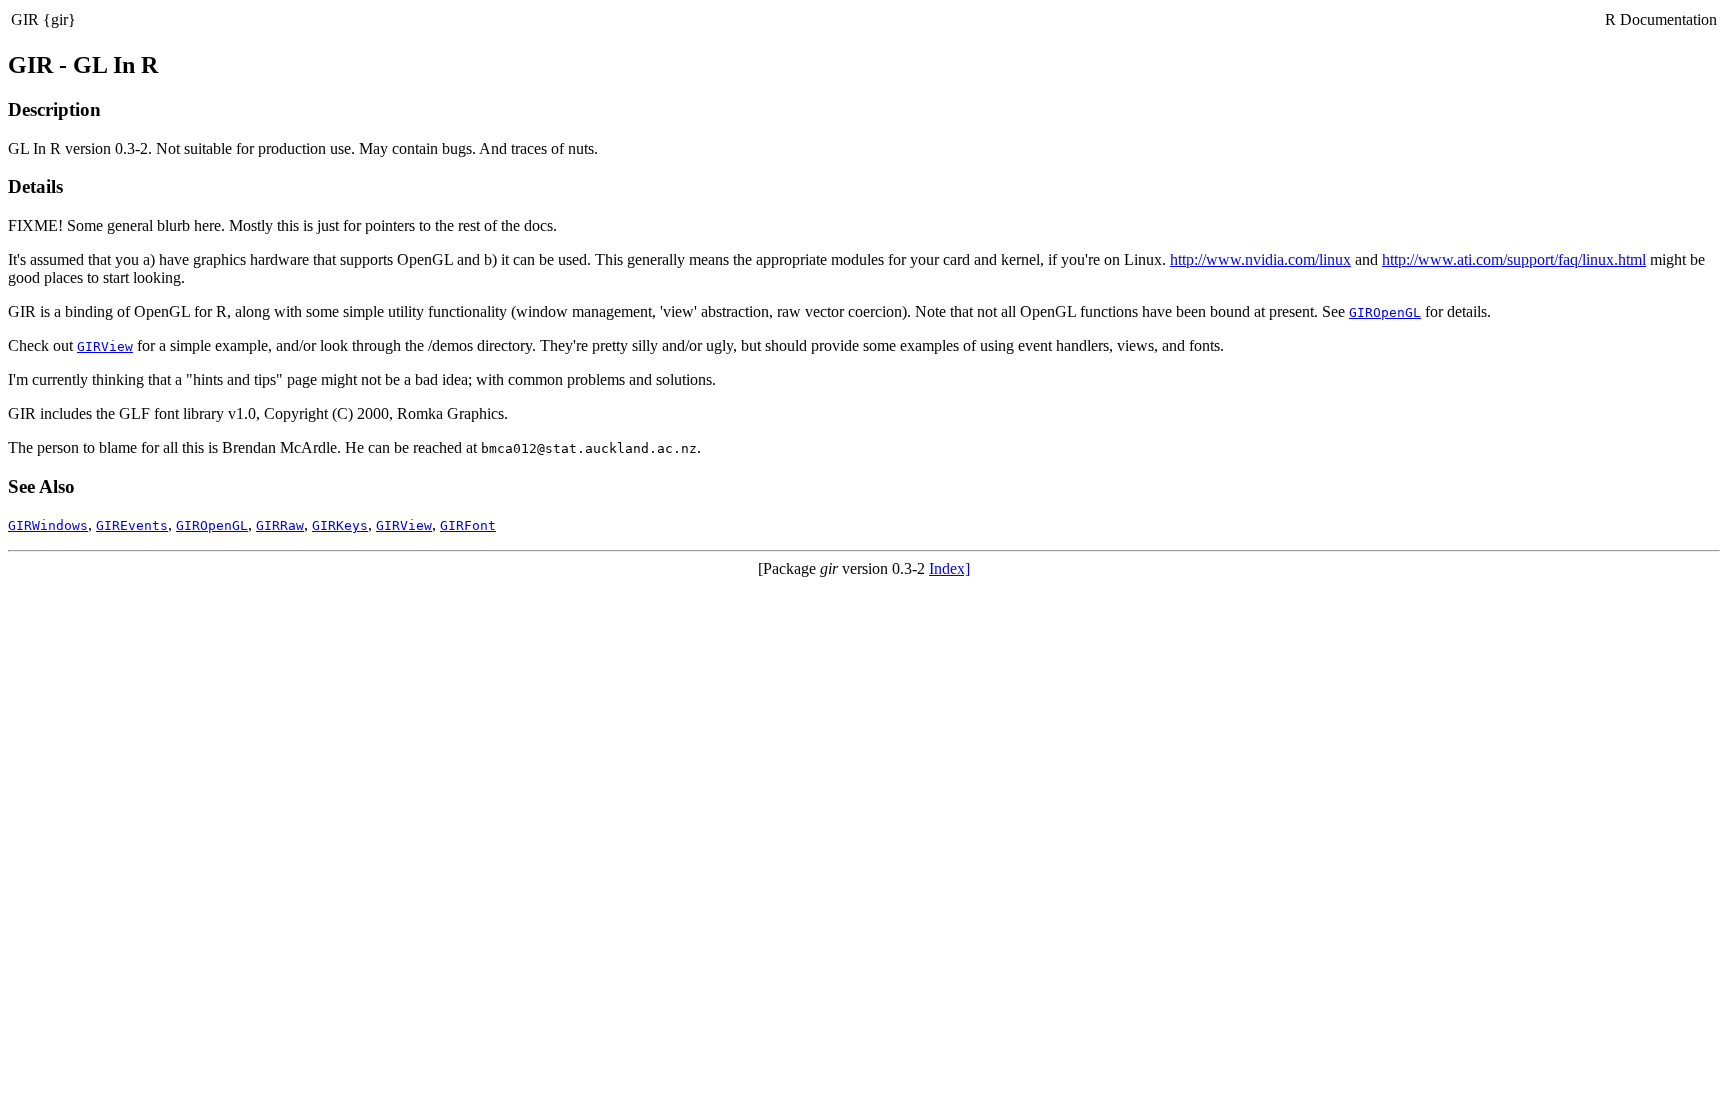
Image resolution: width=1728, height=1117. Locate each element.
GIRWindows (48, 525)
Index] (949, 568)
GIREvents (132, 525)
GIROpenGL (1385, 312)
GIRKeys (340, 525)
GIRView (105, 346)
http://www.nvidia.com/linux (1260, 259)
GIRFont (468, 525)
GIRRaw (280, 525)
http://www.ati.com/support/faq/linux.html (1514, 259)
